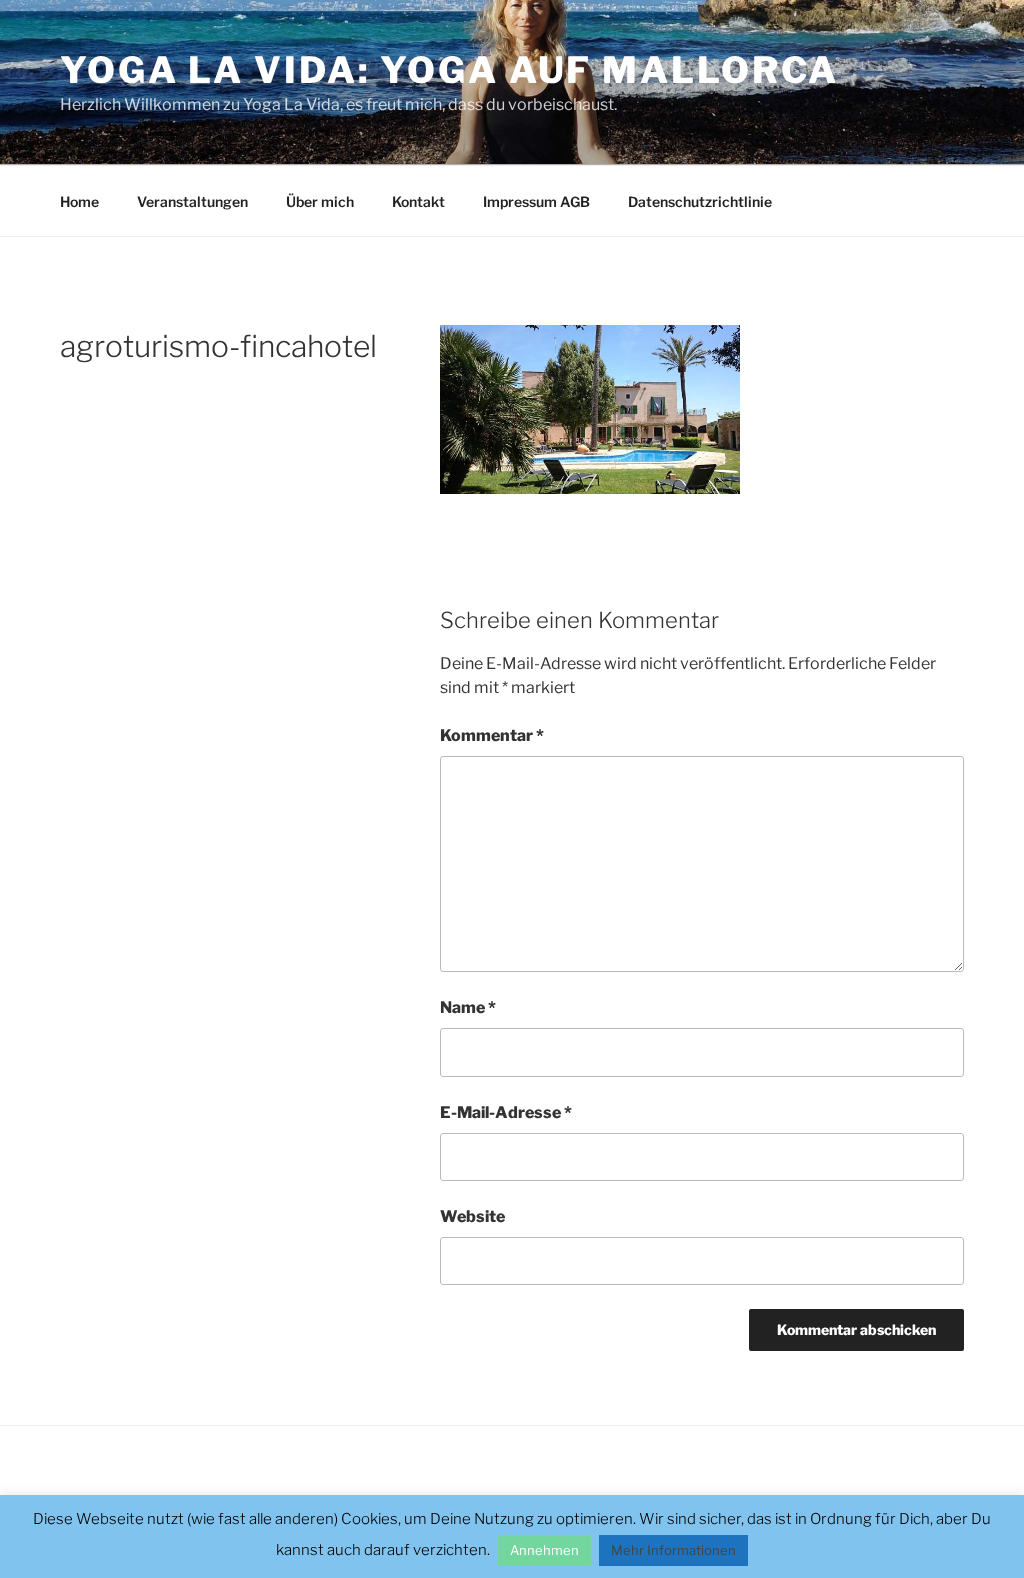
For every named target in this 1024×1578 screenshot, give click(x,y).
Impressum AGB (536, 201)
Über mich (320, 201)
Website (472, 1216)
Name (468, 1007)
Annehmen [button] (544, 1550)
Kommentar (492, 735)
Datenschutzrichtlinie (700, 201)
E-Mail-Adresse (506, 1112)
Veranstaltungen (192, 201)
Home (79, 201)
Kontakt (418, 201)
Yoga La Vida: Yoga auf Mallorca (449, 70)
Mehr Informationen (673, 1550)
